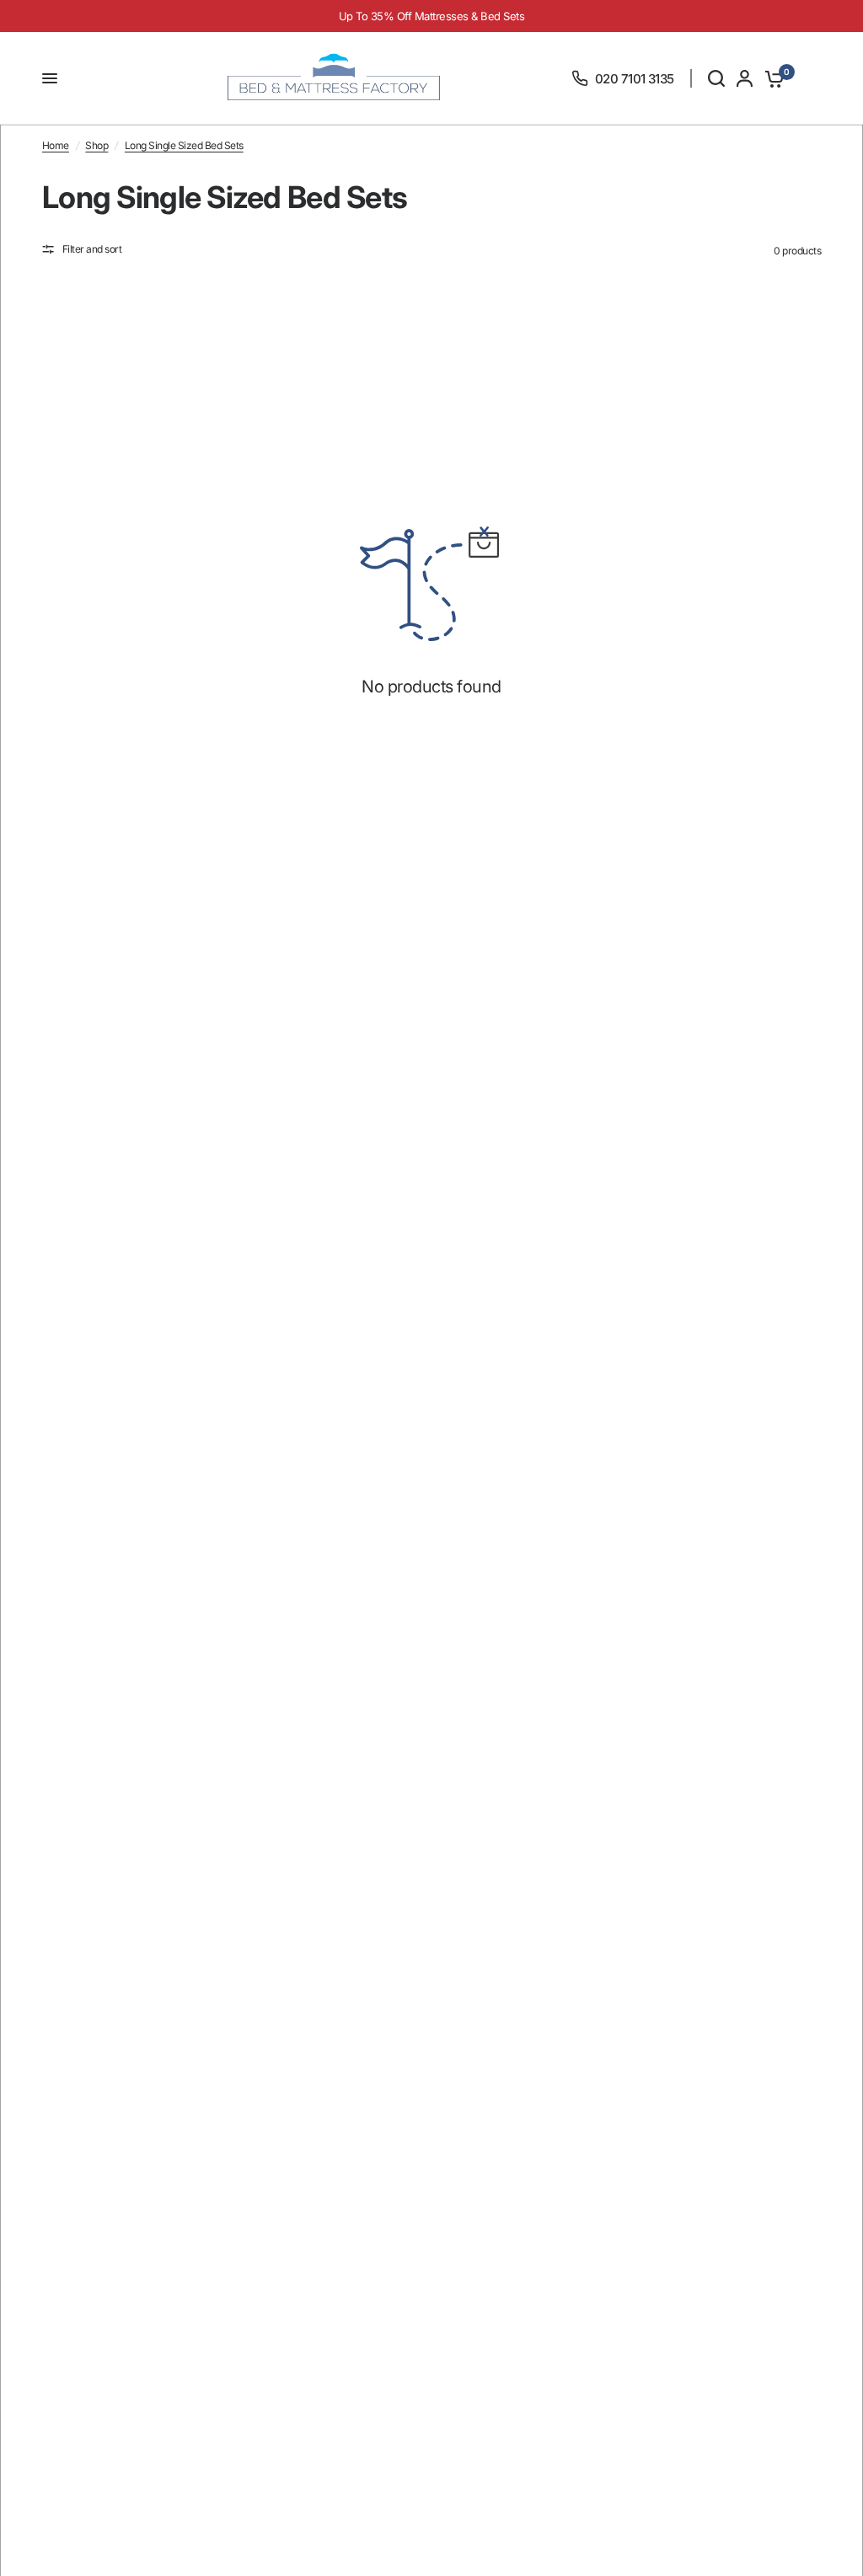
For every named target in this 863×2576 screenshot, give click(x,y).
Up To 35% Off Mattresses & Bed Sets (431, 16)
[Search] (716, 78)
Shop (96, 145)
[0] (772, 78)
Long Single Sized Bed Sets (184, 145)
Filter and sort (92, 249)
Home (56, 145)
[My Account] (745, 78)
